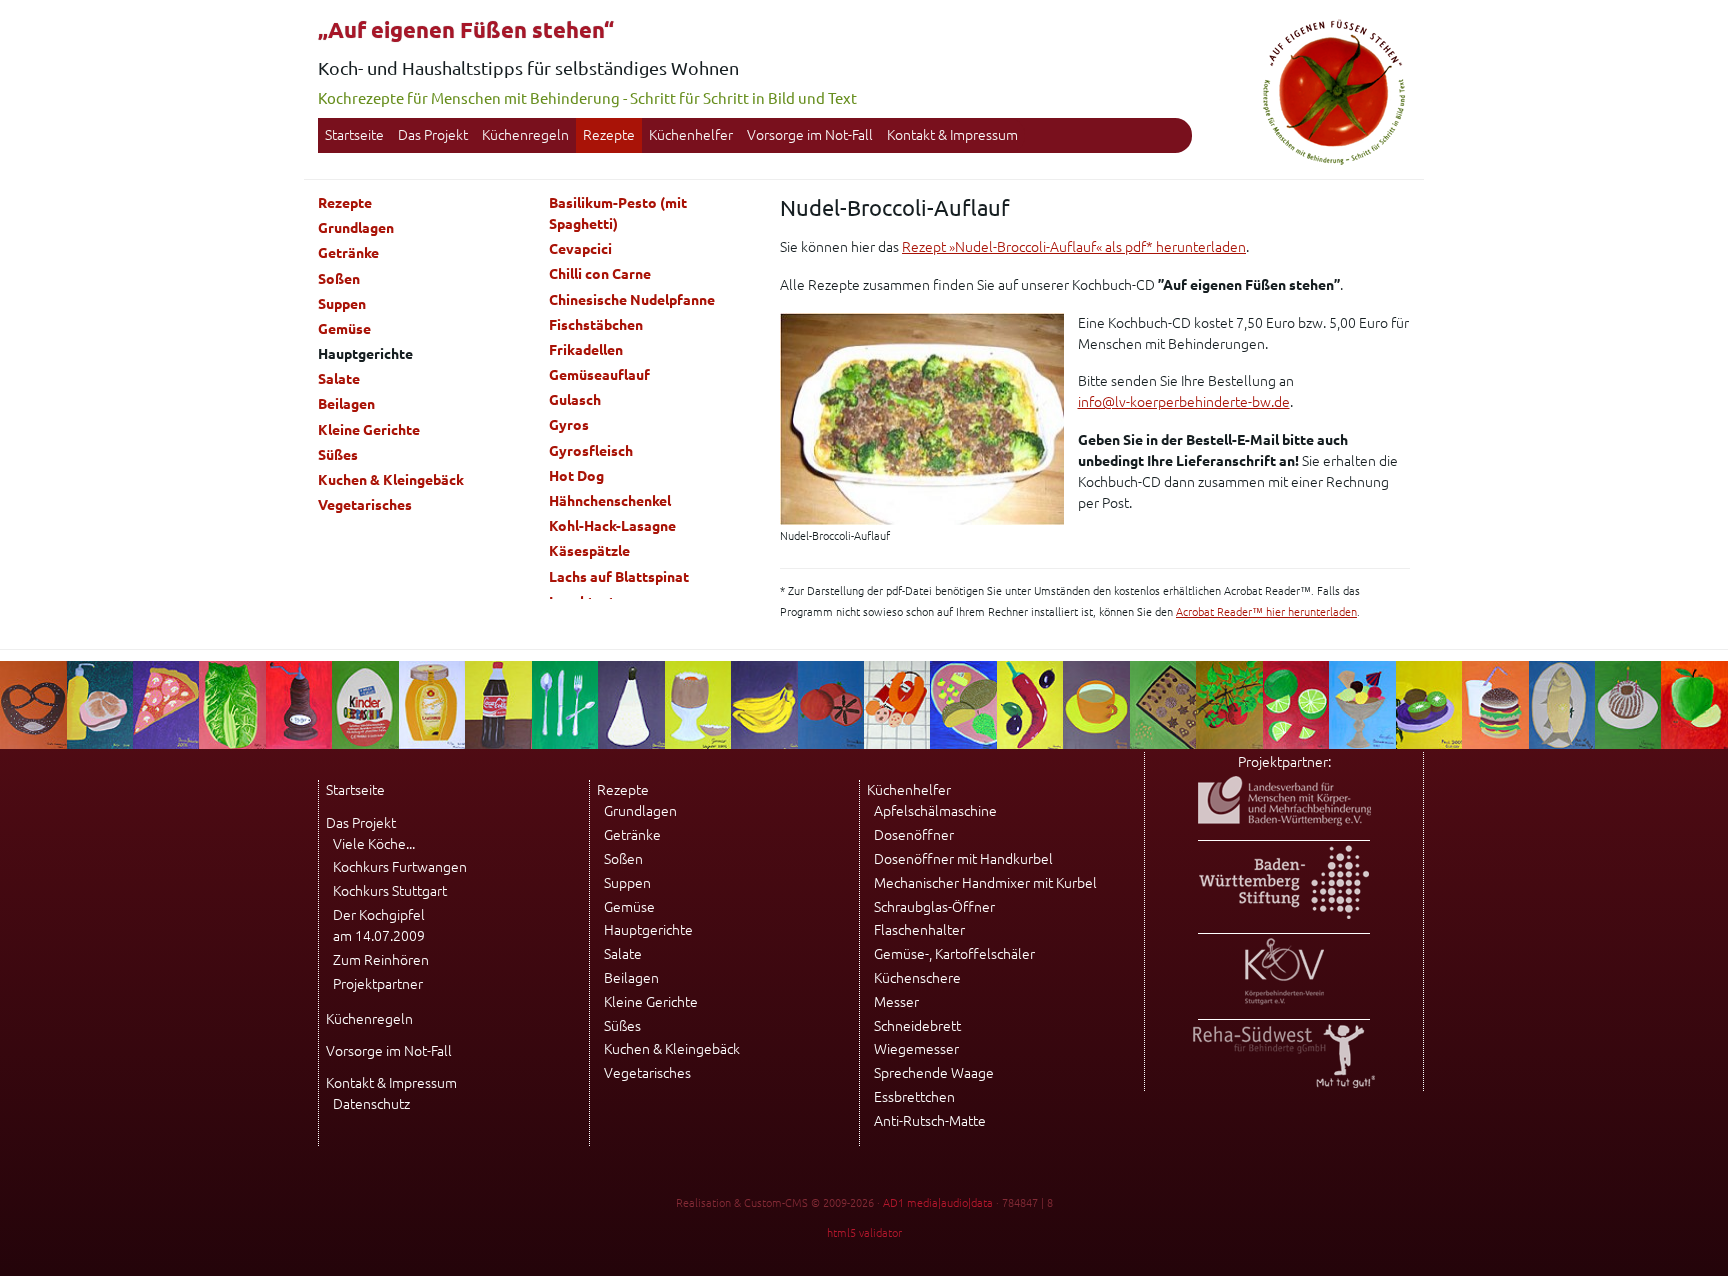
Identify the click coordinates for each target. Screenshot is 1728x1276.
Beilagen (346, 404)
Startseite (354, 135)
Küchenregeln (525, 135)
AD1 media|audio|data (938, 1203)
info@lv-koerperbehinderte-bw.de (1184, 402)
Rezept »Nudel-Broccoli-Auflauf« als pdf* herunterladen (1074, 247)
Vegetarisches (365, 505)
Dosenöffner (914, 835)
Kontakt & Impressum (952, 135)
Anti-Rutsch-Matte (930, 1121)
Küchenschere (917, 978)
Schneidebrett (917, 1026)
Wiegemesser (916, 1049)
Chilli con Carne (600, 274)
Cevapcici (580, 249)
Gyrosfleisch (591, 451)
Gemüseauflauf (599, 375)
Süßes (338, 455)
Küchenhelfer (691, 135)
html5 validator (864, 1233)
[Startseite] (1334, 162)
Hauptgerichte (648, 930)
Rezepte (609, 135)
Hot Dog (576, 476)
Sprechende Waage (934, 1073)
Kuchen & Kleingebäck (391, 480)
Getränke (348, 253)
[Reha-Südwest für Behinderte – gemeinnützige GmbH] (1284, 1083)
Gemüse (344, 329)
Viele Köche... (374, 844)
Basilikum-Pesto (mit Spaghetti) (618, 213)
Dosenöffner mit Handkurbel (963, 859)
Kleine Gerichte (369, 430)
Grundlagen (356, 228)
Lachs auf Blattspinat (619, 577)
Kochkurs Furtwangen (400, 867)
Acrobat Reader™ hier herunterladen (1266, 612)
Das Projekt (433, 135)
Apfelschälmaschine (935, 811)
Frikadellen (586, 350)
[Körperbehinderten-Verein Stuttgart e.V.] (1284, 1000)
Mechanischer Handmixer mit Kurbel (985, 883)
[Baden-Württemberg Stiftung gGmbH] (1284, 914)
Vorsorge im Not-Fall (810, 135)
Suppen (342, 304)
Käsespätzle (589, 551)
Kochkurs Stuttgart (390, 891)
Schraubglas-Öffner (934, 907)
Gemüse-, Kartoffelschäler (954, 954)
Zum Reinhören (381, 960)
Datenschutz (371, 1104)
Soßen (339, 279)
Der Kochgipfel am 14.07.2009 (379, 925)
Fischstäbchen (596, 325)
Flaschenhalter (919, 930)
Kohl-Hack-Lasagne (612, 526)
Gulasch (575, 400)
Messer (896, 1002)
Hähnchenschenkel (610, 501)
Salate (339, 379)
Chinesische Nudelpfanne (632, 300)
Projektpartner (378, 984)
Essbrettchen (914, 1097)
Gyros (569, 425)
